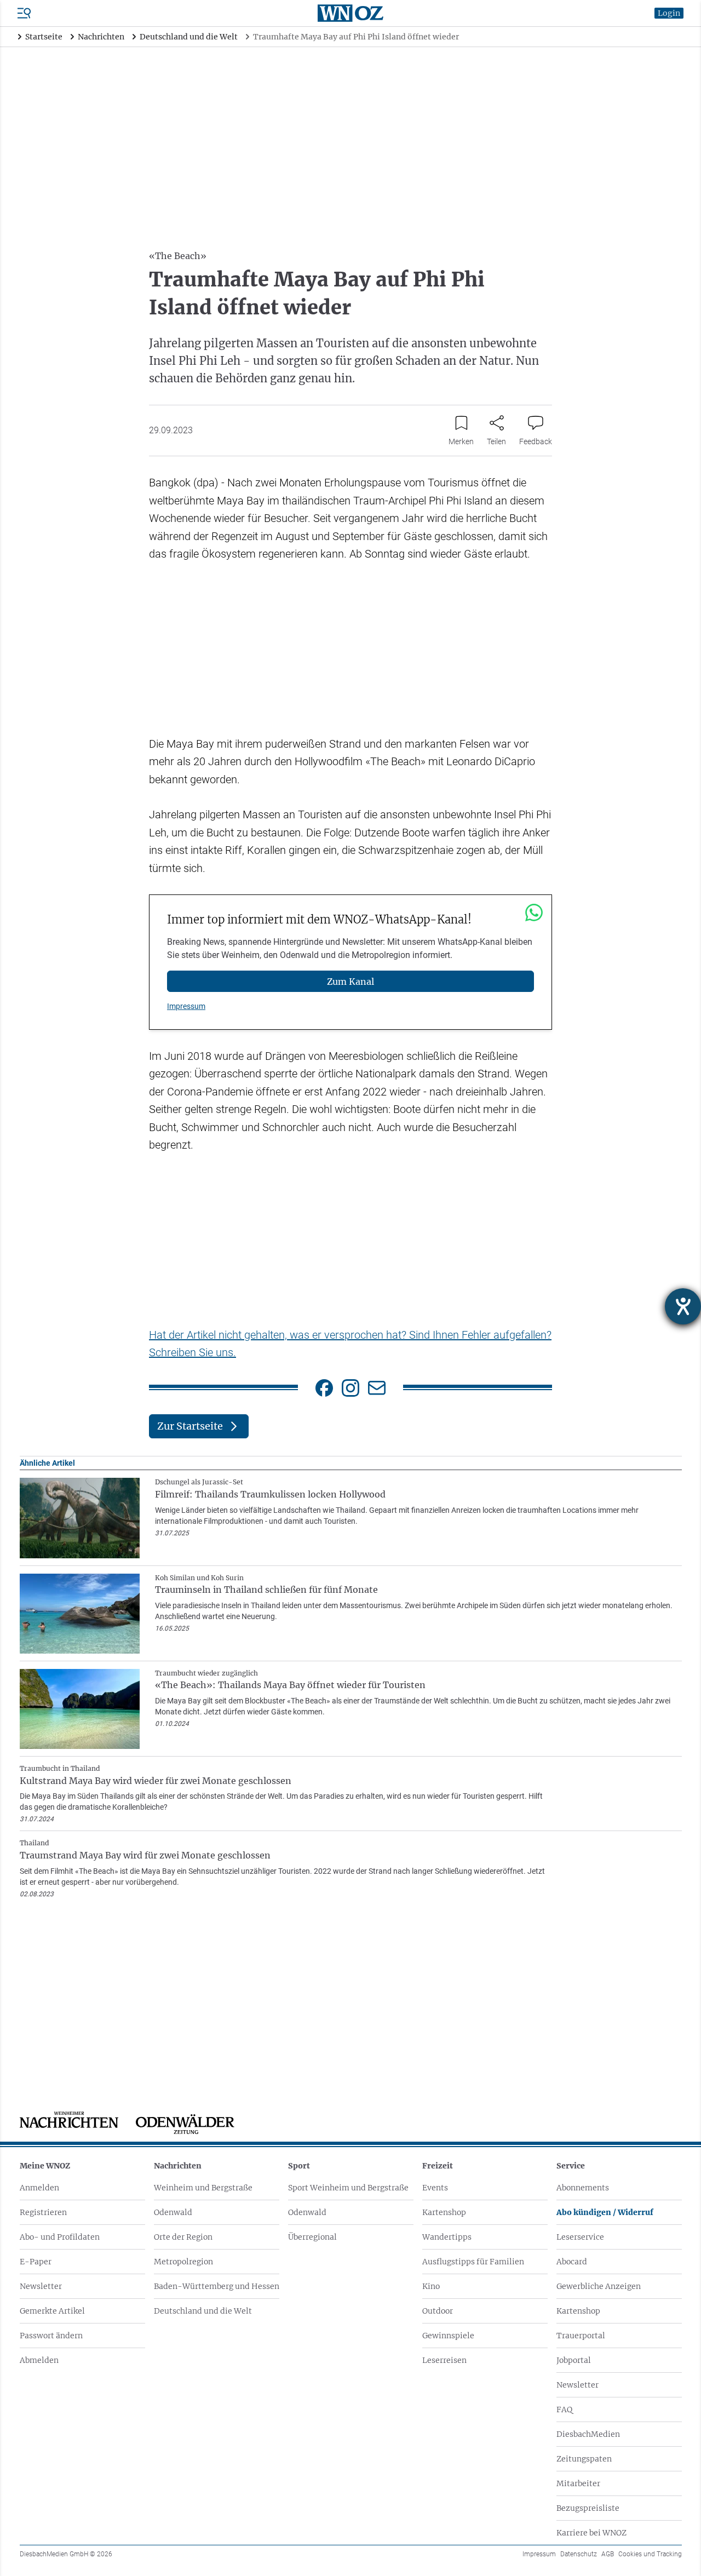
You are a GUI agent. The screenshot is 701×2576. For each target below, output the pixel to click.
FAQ (564, 2409)
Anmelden (39, 2188)
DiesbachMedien (588, 2434)
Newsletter (41, 2286)
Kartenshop (444, 2212)
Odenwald (173, 2212)
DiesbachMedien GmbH (66, 2554)
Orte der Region (183, 2237)
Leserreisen (444, 2360)
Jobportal (574, 2360)
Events (435, 2188)
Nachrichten (178, 2166)
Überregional (312, 2237)
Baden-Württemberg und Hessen (217, 2286)
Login (669, 13)
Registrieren (43, 2212)
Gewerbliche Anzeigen (599, 2286)
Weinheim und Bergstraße (203, 2188)
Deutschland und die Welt (203, 2311)
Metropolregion (183, 2262)
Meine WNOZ (45, 2166)
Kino (431, 2286)
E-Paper (36, 2262)
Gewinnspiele (448, 2336)
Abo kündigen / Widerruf (605, 2212)
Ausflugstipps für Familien (473, 2262)
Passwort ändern (51, 2336)
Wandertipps (447, 2237)
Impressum (186, 1006)
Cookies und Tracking (650, 2554)
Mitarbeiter (578, 2483)
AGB (608, 2554)
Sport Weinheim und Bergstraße (348, 2188)
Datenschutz (579, 2554)
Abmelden (39, 2360)
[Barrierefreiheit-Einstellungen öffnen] (683, 1306)
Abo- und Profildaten (60, 2237)
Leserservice (580, 2237)
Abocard (572, 2262)
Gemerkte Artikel (52, 2311)
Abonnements (583, 2188)
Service (571, 2166)
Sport (299, 2166)
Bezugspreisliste (588, 2508)
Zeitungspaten (584, 2459)
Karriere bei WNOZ (591, 2533)
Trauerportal (581, 2336)
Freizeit (438, 2166)
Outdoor (438, 2311)
